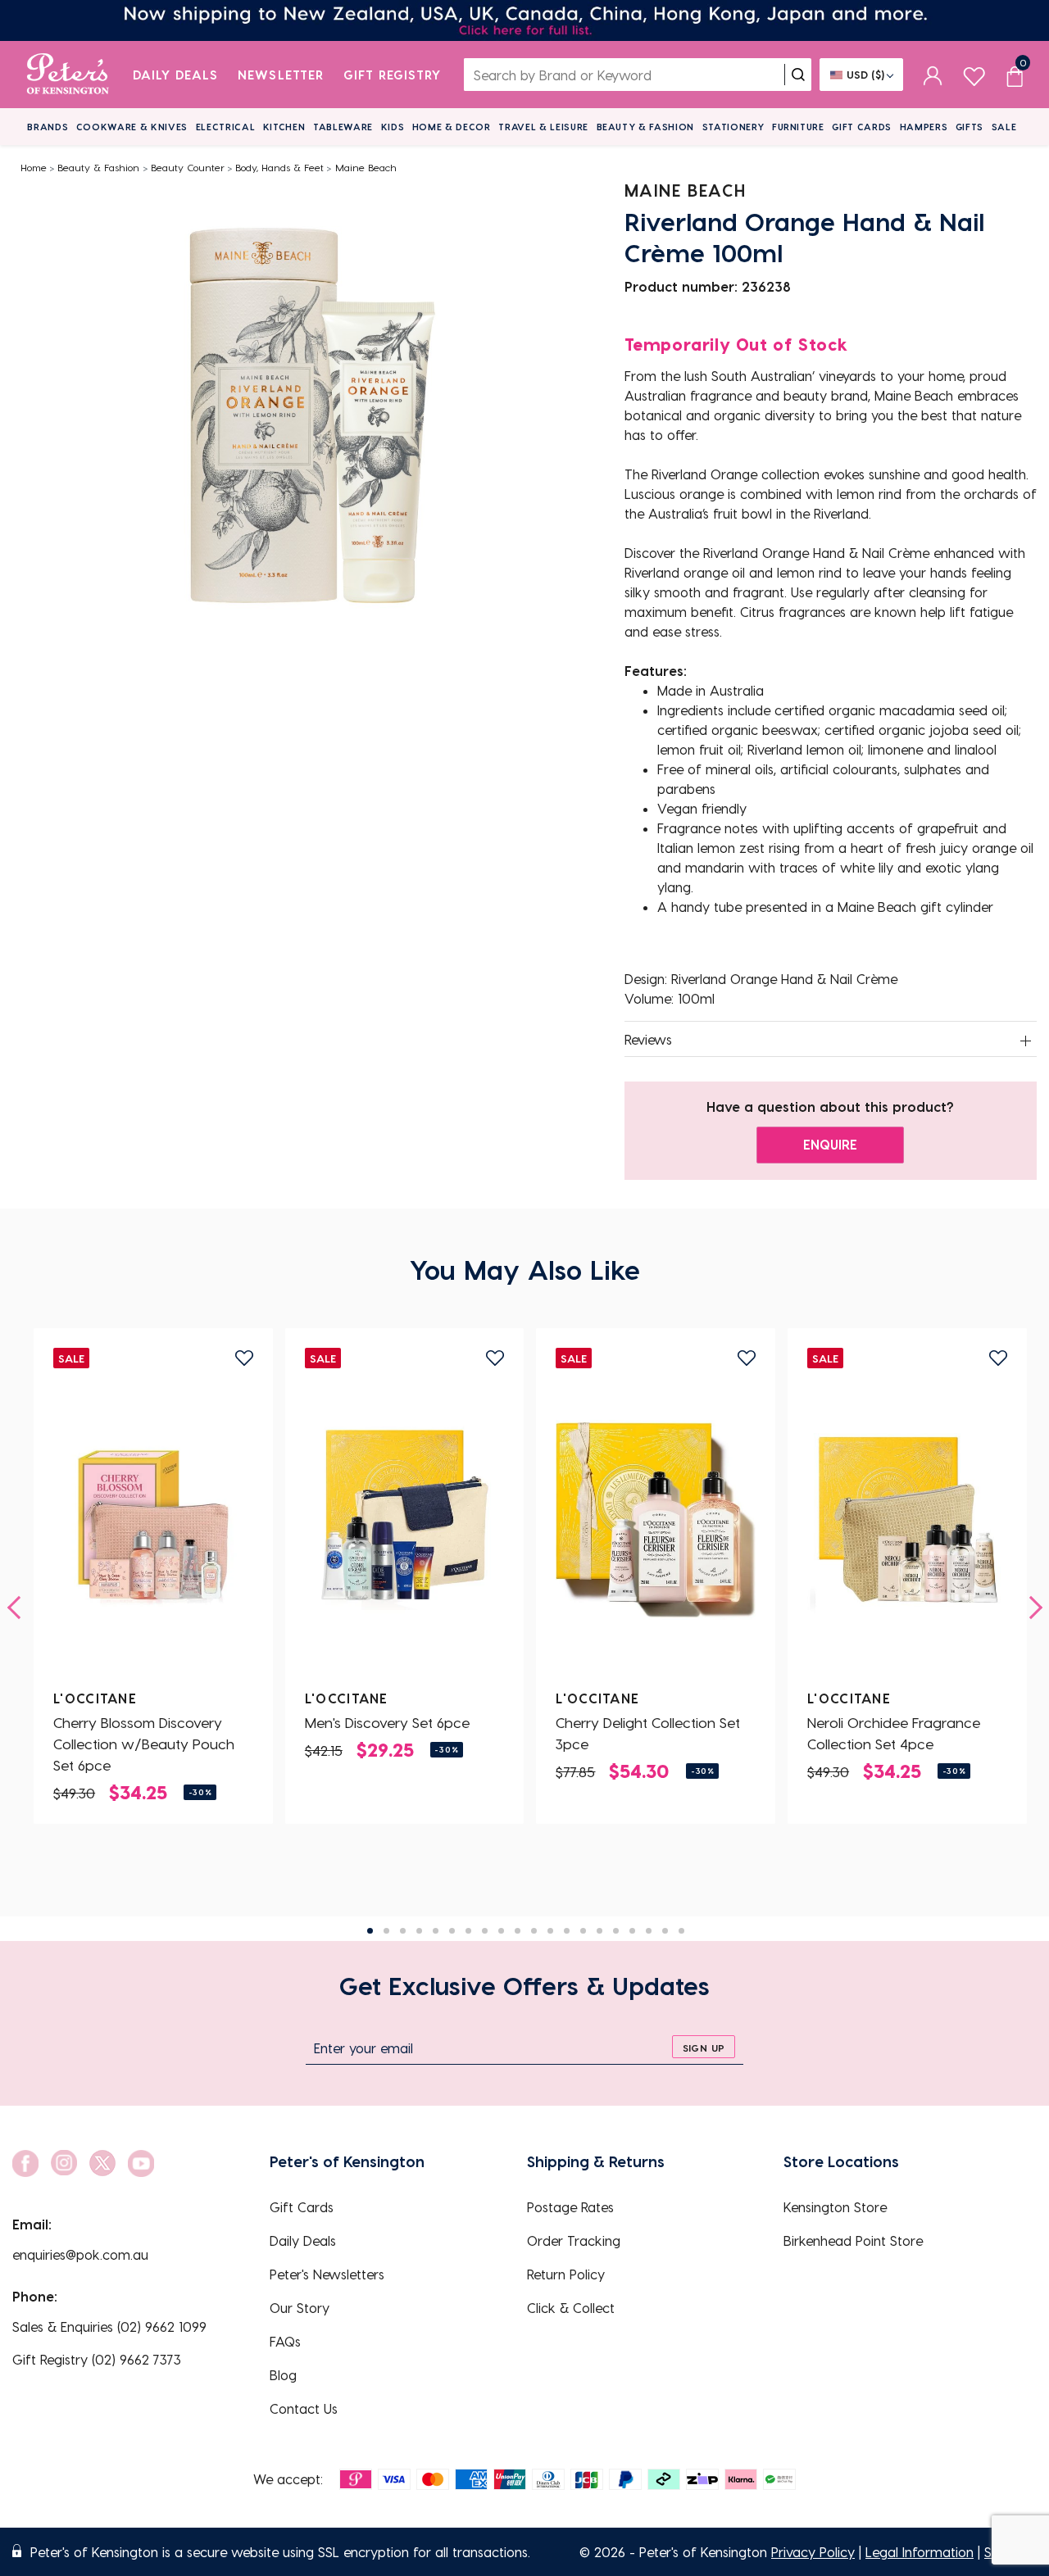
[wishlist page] (974, 74)
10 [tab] (518, 1931)
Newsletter (281, 75)
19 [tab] (665, 1931)
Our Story (300, 2308)
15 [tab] (599, 1931)
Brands (48, 127)
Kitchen (284, 127)
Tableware (343, 127)
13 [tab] (567, 1931)
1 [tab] (370, 1931)
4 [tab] (419, 1931)
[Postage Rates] (524, 20)
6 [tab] (452, 1931)
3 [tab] (403, 1931)
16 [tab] (616, 1931)
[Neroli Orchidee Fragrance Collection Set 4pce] (907, 1520)
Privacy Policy (813, 2552)
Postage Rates (570, 2207)
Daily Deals (176, 75)
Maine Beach (366, 167)
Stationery (733, 127)
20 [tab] (681, 1931)
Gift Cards (862, 127)
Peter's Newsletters (327, 2274)
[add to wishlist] (244, 1358)
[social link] (25, 2163)
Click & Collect (571, 2308)
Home (34, 167)
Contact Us (304, 2408)
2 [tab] (386, 1931)
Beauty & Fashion (646, 127)
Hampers (924, 127)
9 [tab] (501, 1931)
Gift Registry (393, 75)
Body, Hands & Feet (279, 167)
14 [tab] (583, 1931)
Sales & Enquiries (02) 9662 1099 (109, 2327)
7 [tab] (468, 1931)
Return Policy (566, 2274)
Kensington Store (835, 2207)
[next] (1031, 1608)
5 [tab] (436, 1931)
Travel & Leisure (543, 127)
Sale (1004, 127)
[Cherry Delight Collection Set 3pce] (656, 1520)
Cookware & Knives (132, 127)
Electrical (226, 127)
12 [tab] (550, 1931)
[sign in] (933, 75)
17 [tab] (632, 1931)
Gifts (970, 127)
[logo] (68, 75)
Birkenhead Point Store (853, 2240)
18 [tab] (649, 1931)
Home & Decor (452, 127)
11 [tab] (534, 1931)
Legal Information (920, 2552)
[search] (798, 75)
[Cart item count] (1015, 75)
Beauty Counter (188, 167)
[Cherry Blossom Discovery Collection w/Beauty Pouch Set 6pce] (153, 1520)
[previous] (19, 1608)
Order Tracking (574, 2240)
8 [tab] (485, 1931)
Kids (393, 127)
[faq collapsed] (1026, 1041)
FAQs (285, 2341)
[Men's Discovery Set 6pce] (405, 1520)
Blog (283, 2375)
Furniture (798, 127)
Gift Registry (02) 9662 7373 (97, 2359)
